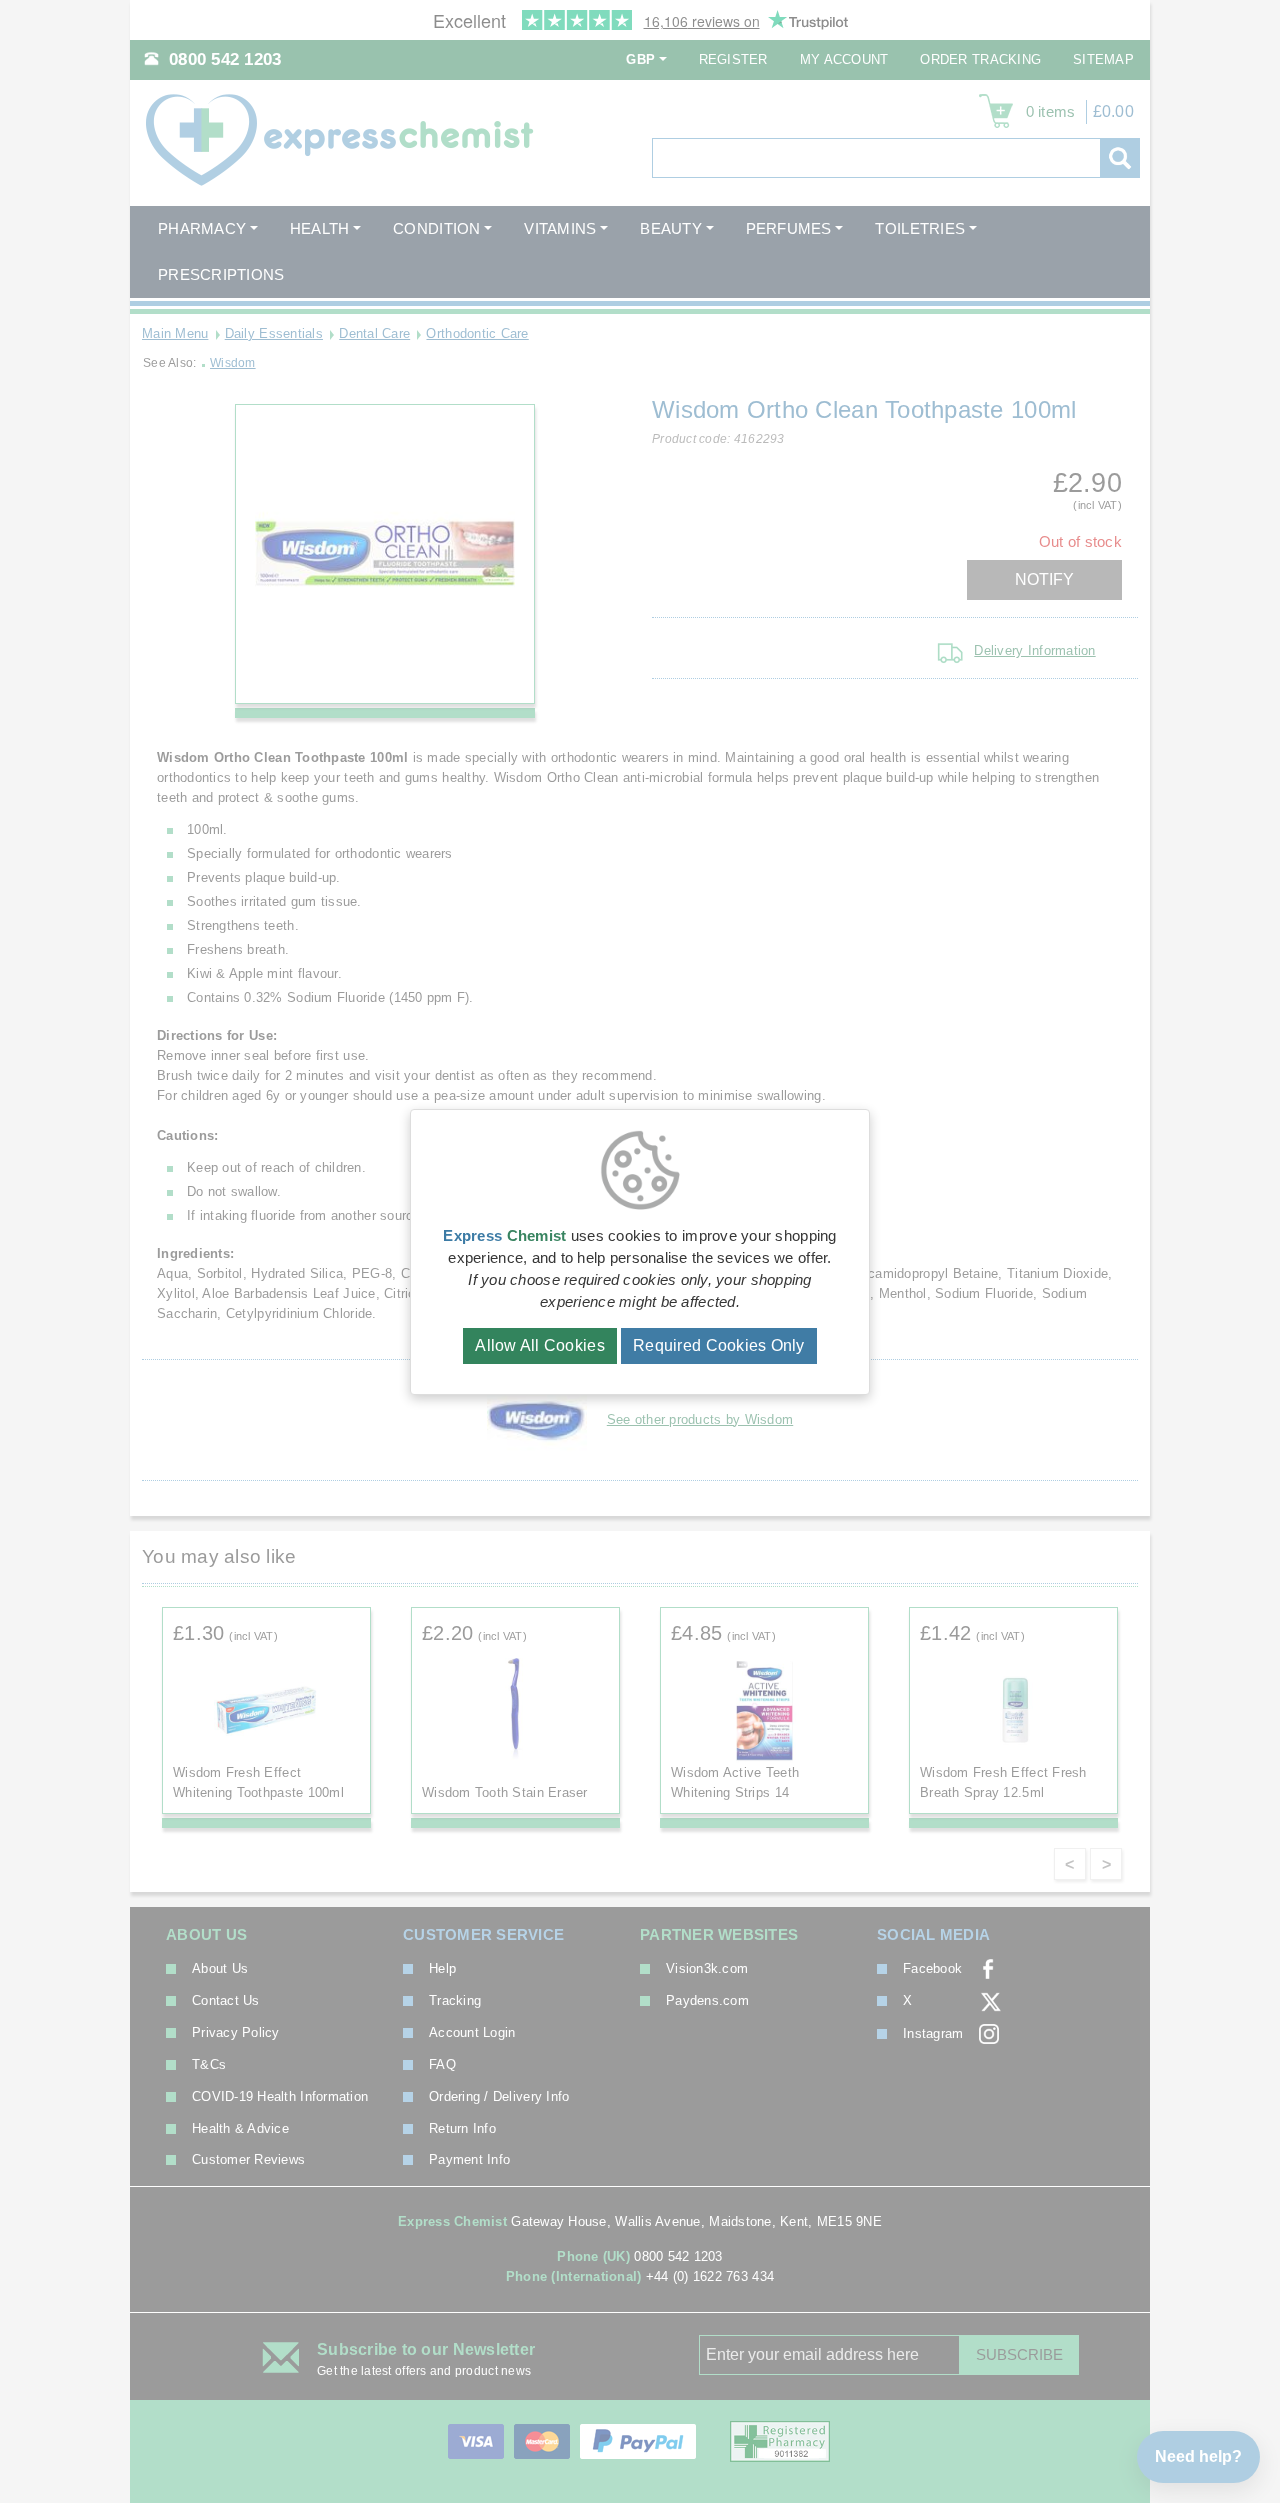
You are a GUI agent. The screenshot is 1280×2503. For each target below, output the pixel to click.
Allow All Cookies (540, 1345)
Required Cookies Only (719, 1345)
